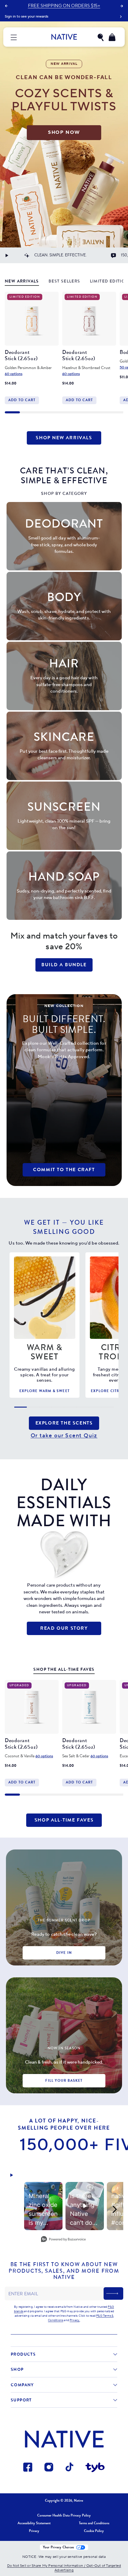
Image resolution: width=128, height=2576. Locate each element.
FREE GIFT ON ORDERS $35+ (64, 6)
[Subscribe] (113, 2293)
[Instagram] (49, 2468)
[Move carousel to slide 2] (27, 412)
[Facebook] (28, 2468)
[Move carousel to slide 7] (101, 412)
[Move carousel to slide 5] (72, 412)
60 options (14, 374)
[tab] (22, 282)
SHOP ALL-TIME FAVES (64, 1820)
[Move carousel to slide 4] (57, 412)
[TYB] (95, 2468)
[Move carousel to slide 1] (12, 412)
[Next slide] (122, 6)
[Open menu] (14, 37)
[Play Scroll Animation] (7, 255)
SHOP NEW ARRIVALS (64, 438)
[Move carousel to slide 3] (42, 412)
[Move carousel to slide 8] (116, 412)
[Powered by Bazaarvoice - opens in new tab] (63, 2240)
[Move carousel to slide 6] (86, 412)
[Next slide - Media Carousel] (114, 2209)
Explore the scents (64, 1423)
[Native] (64, 37)
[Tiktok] (70, 2468)
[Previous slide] (6, 6)
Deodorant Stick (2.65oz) (21, 355)
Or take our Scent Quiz (64, 1436)
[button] (100, 37)
